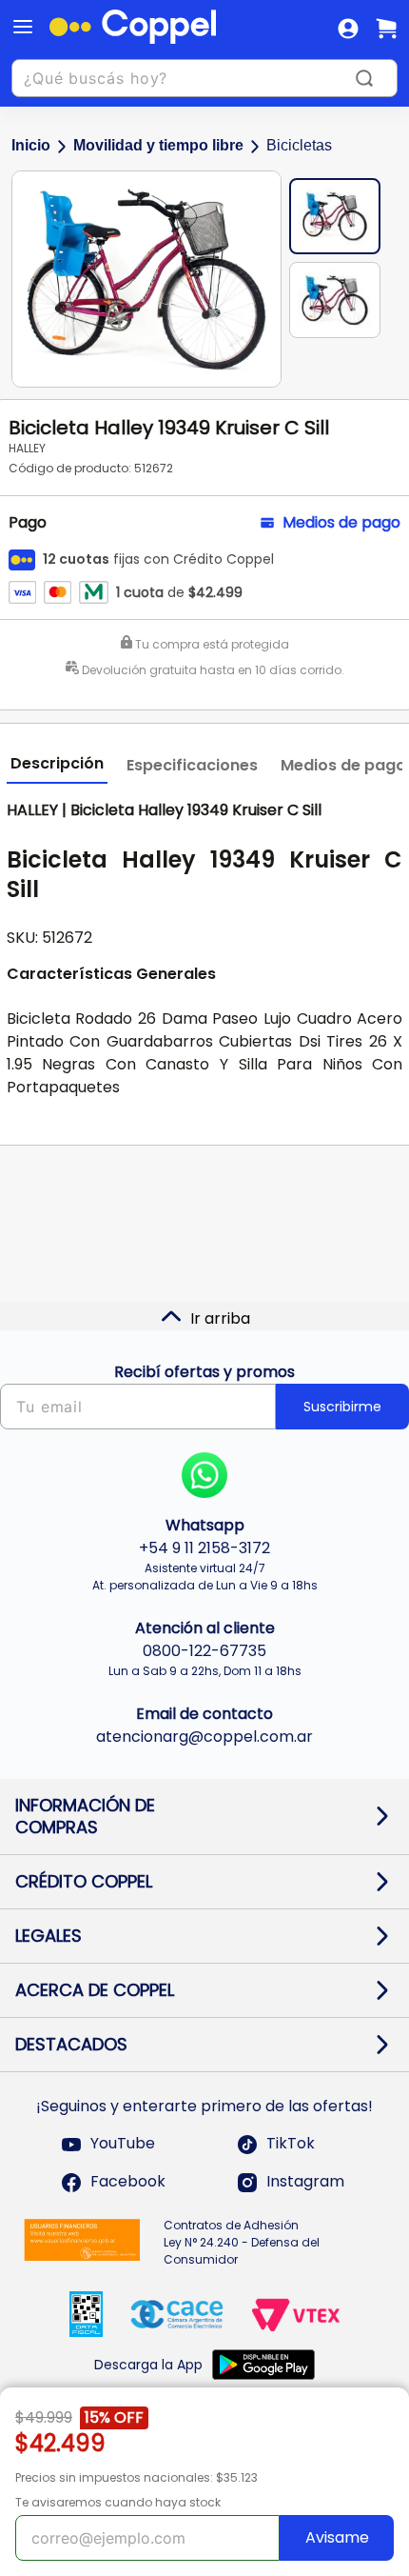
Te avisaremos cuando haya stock (118, 2502)
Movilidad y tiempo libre (158, 145)
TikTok (291, 2144)
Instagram (305, 2182)
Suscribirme (342, 1407)
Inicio (31, 145)
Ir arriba (220, 1318)
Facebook (128, 2182)
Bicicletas (299, 145)
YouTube (123, 2144)
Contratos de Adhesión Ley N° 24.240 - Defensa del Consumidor (242, 2242)
